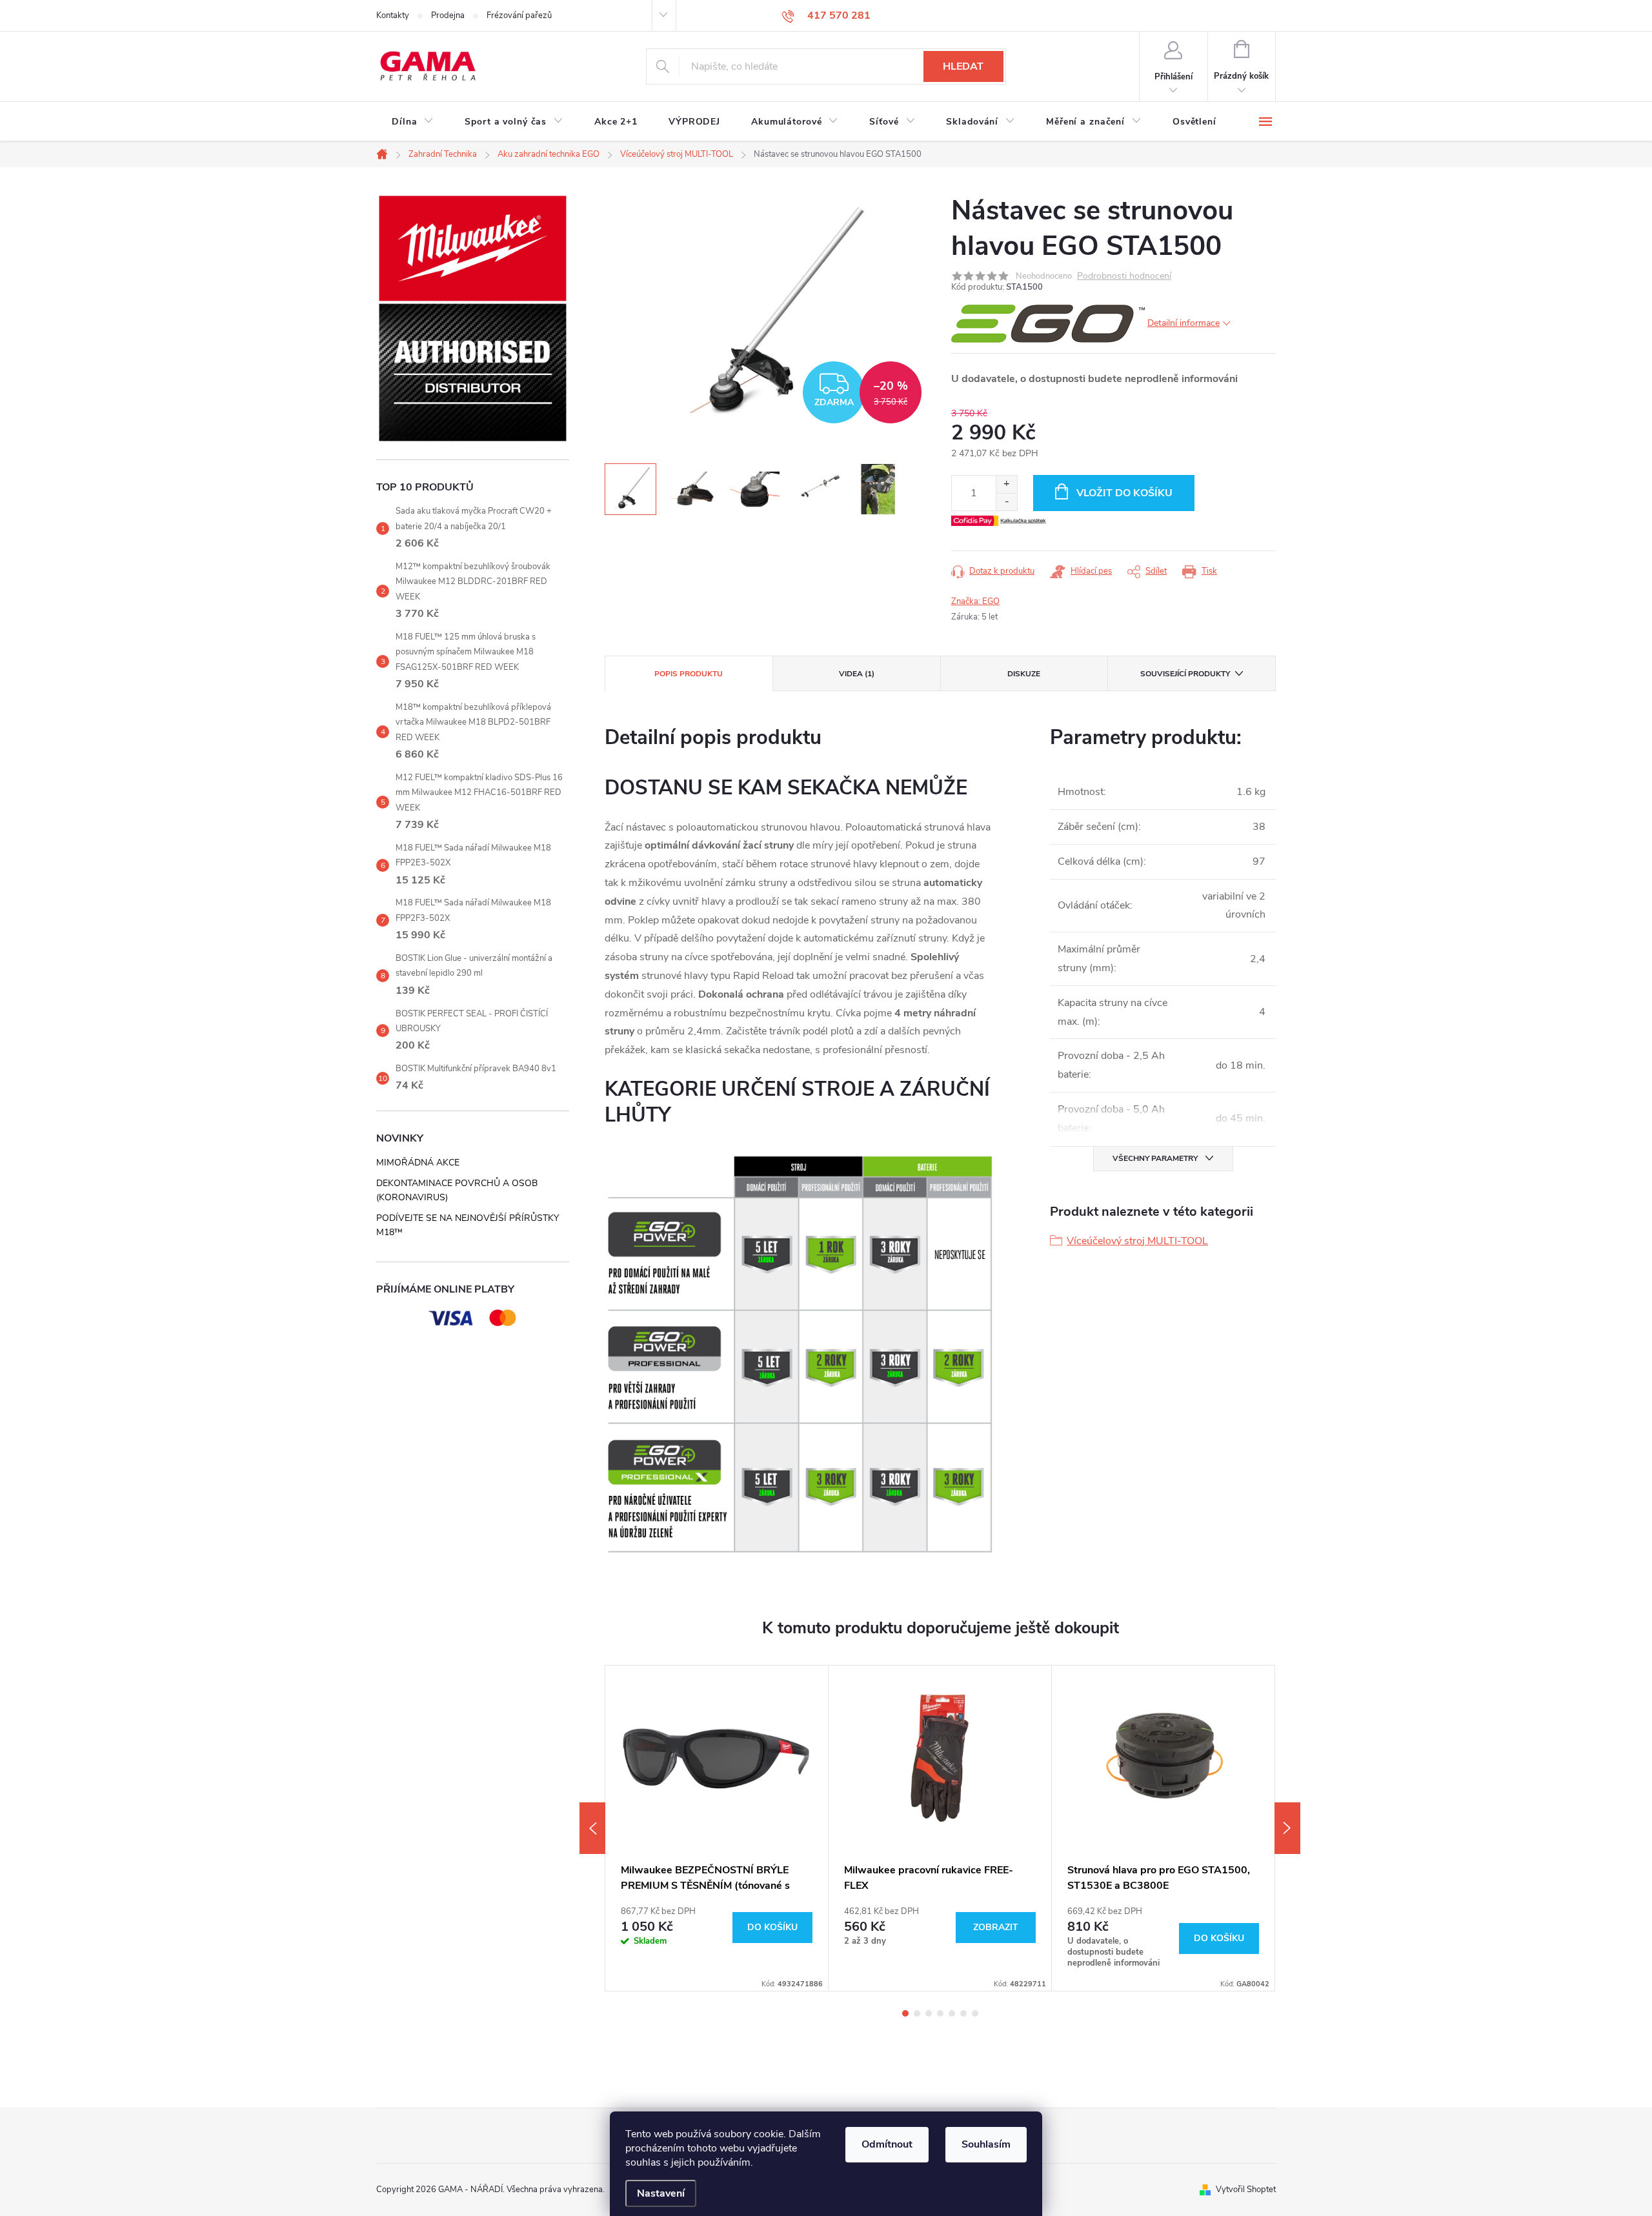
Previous (592, 1828)
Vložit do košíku (1124, 493)
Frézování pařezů (519, 15)
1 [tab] (905, 2013)
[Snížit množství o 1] (1006, 502)
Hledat (963, 66)
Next (1287, 1828)
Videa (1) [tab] (857, 674)
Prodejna (448, 15)
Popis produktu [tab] (689, 674)
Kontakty (393, 15)
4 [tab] (940, 2013)
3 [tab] (929, 2013)
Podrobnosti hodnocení (1124, 277)
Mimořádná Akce (418, 1163)
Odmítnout (887, 2144)
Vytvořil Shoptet (1246, 2190)
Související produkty (1185, 674)
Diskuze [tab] (1024, 674)
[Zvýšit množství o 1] (1006, 484)
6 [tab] (963, 2013)
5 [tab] (952, 2013)
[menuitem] (413, 122)
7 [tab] (975, 2013)
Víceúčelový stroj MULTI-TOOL (1137, 1241)
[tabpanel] (717, 1828)
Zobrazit (996, 1927)
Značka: (975, 601)
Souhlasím (986, 2144)
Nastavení (661, 2193)
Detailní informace (1184, 323)
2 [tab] (917, 2013)
